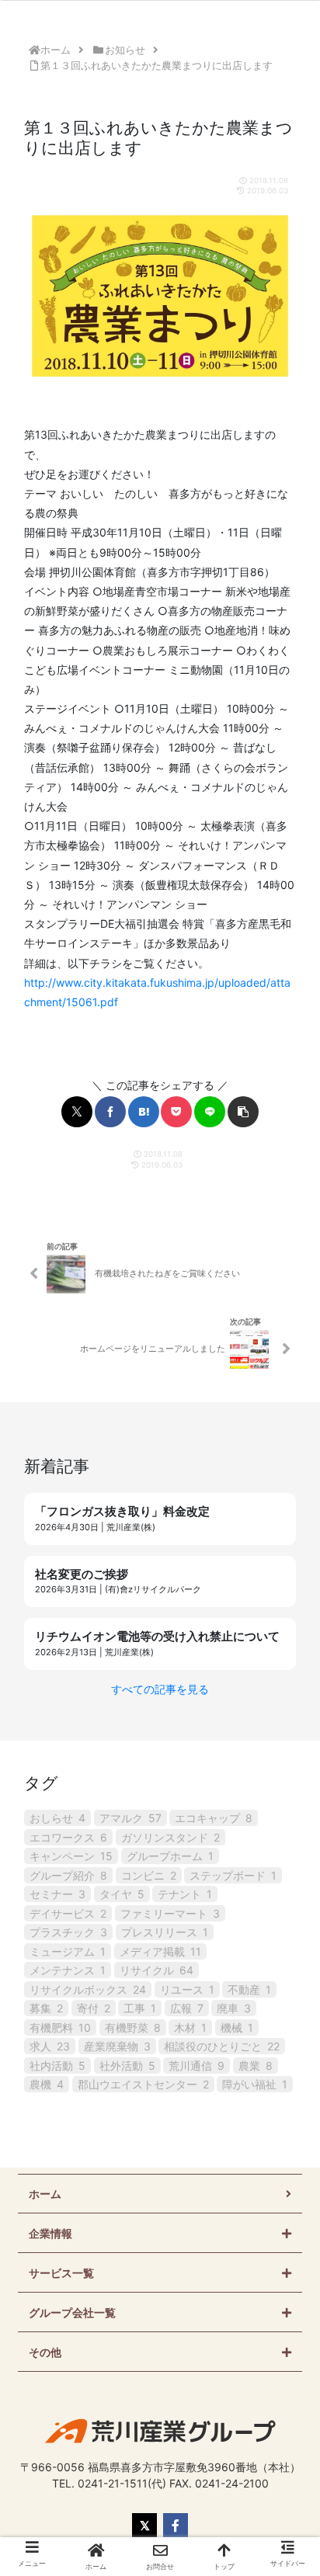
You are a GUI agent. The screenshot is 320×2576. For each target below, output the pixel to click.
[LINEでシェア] (210, 1112)
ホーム (45, 2194)
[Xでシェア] (77, 1112)
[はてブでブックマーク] (144, 1112)
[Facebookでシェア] (110, 1112)
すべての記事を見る (160, 1689)
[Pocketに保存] (176, 1112)
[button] (243, 1112)
